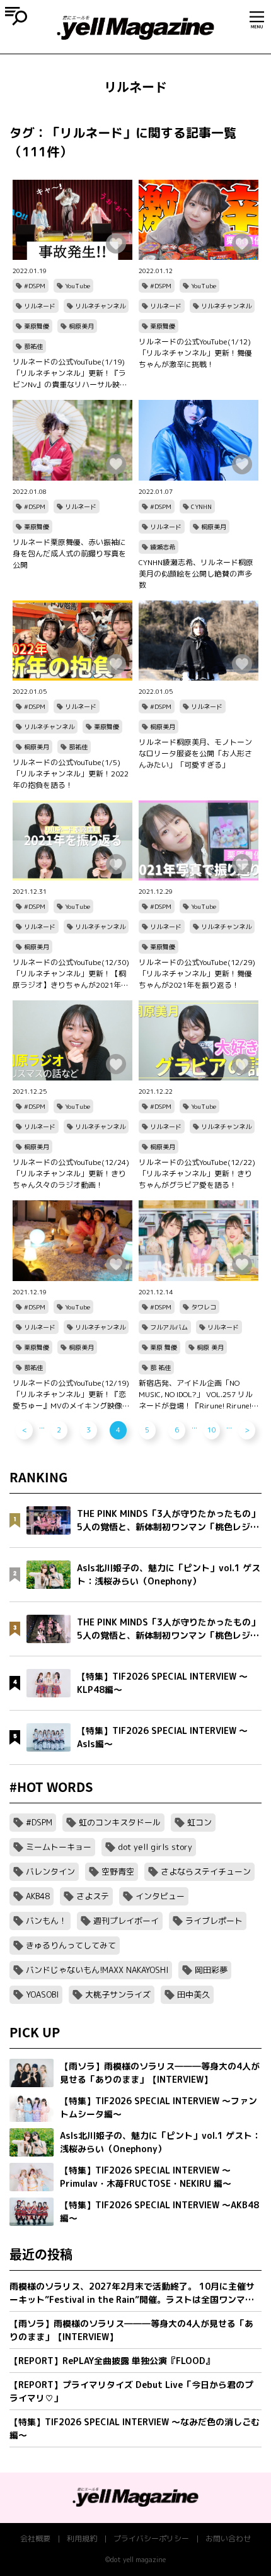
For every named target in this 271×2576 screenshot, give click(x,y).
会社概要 (35, 2538)
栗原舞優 (37, 326)
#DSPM (35, 286)
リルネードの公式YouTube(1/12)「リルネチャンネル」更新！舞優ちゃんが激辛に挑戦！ (195, 353)
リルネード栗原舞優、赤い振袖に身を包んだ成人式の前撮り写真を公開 (69, 553)
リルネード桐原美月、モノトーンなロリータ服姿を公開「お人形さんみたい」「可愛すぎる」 (195, 753)
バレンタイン (50, 1871)
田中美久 (193, 1994)
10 (212, 1430)
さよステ (93, 1896)
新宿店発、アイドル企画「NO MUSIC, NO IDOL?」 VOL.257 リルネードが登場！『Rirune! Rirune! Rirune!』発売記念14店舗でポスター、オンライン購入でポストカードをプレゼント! (197, 1395)
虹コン (199, 1822)
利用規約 (82, 2538)
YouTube (78, 286)
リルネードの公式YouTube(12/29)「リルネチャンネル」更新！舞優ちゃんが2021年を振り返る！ (197, 974)
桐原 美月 (210, 1347)
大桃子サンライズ (118, 1994)
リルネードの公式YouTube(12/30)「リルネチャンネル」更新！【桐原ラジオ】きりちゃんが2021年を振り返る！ (71, 974)
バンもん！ (46, 1921)
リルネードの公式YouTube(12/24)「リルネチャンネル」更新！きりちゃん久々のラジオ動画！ (71, 1174)
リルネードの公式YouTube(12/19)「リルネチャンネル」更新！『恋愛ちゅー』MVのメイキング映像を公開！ (71, 1395)
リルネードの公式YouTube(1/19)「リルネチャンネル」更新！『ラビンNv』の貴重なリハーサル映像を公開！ (70, 373)
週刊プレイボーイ (126, 1921)
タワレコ (204, 1307)
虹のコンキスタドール (120, 1822)
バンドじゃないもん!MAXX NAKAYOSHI (97, 1970)
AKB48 (38, 1896)
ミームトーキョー (59, 1847)
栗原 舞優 (164, 1347)
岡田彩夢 (211, 1970)
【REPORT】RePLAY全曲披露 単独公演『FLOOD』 (112, 2361)
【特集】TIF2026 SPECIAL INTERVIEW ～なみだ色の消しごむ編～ (135, 2428)
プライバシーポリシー (151, 2538)
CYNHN (201, 506)
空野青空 (118, 1871)
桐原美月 (81, 326)
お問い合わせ (228, 2538)
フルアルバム (169, 1327)
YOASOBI (42, 1994)
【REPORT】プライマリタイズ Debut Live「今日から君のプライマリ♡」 (131, 2391)
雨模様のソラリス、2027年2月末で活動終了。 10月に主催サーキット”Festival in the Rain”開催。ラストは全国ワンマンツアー (132, 2293)
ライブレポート (214, 1921)
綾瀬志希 (163, 547)
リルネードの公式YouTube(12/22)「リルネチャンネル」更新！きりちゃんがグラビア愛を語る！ (197, 1174)
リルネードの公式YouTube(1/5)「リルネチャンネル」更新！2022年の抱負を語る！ (71, 774)
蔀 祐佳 (160, 1367)
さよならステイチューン (206, 1871)
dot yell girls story (155, 1847)
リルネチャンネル (100, 306)
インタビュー (160, 1896)
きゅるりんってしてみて (71, 1945)
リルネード (40, 306)
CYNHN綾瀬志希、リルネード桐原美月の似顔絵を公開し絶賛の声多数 (196, 574)
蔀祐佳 (33, 346)
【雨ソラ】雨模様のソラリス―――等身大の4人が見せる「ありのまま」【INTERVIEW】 (131, 2330)
